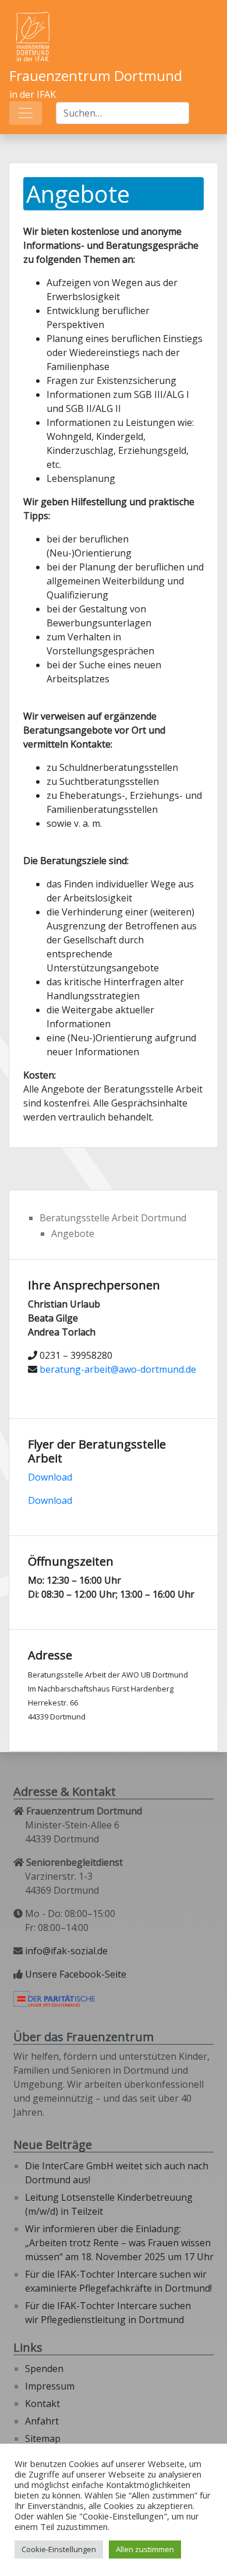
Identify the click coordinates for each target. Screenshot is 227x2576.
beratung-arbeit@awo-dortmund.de (118, 1369)
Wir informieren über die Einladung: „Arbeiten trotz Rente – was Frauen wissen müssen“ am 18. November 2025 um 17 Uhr (119, 2243)
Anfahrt (42, 2421)
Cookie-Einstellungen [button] (59, 2549)
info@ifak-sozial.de (66, 1951)
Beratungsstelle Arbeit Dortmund (113, 1218)
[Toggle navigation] (26, 113)
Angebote (73, 1234)
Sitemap (43, 2438)
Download (50, 1477)
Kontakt (42, 2404)
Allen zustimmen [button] (145, 2549)
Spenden (44, 2369)
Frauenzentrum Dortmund (96, 75)
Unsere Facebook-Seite (76, 1974)
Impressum (50, 2386)
